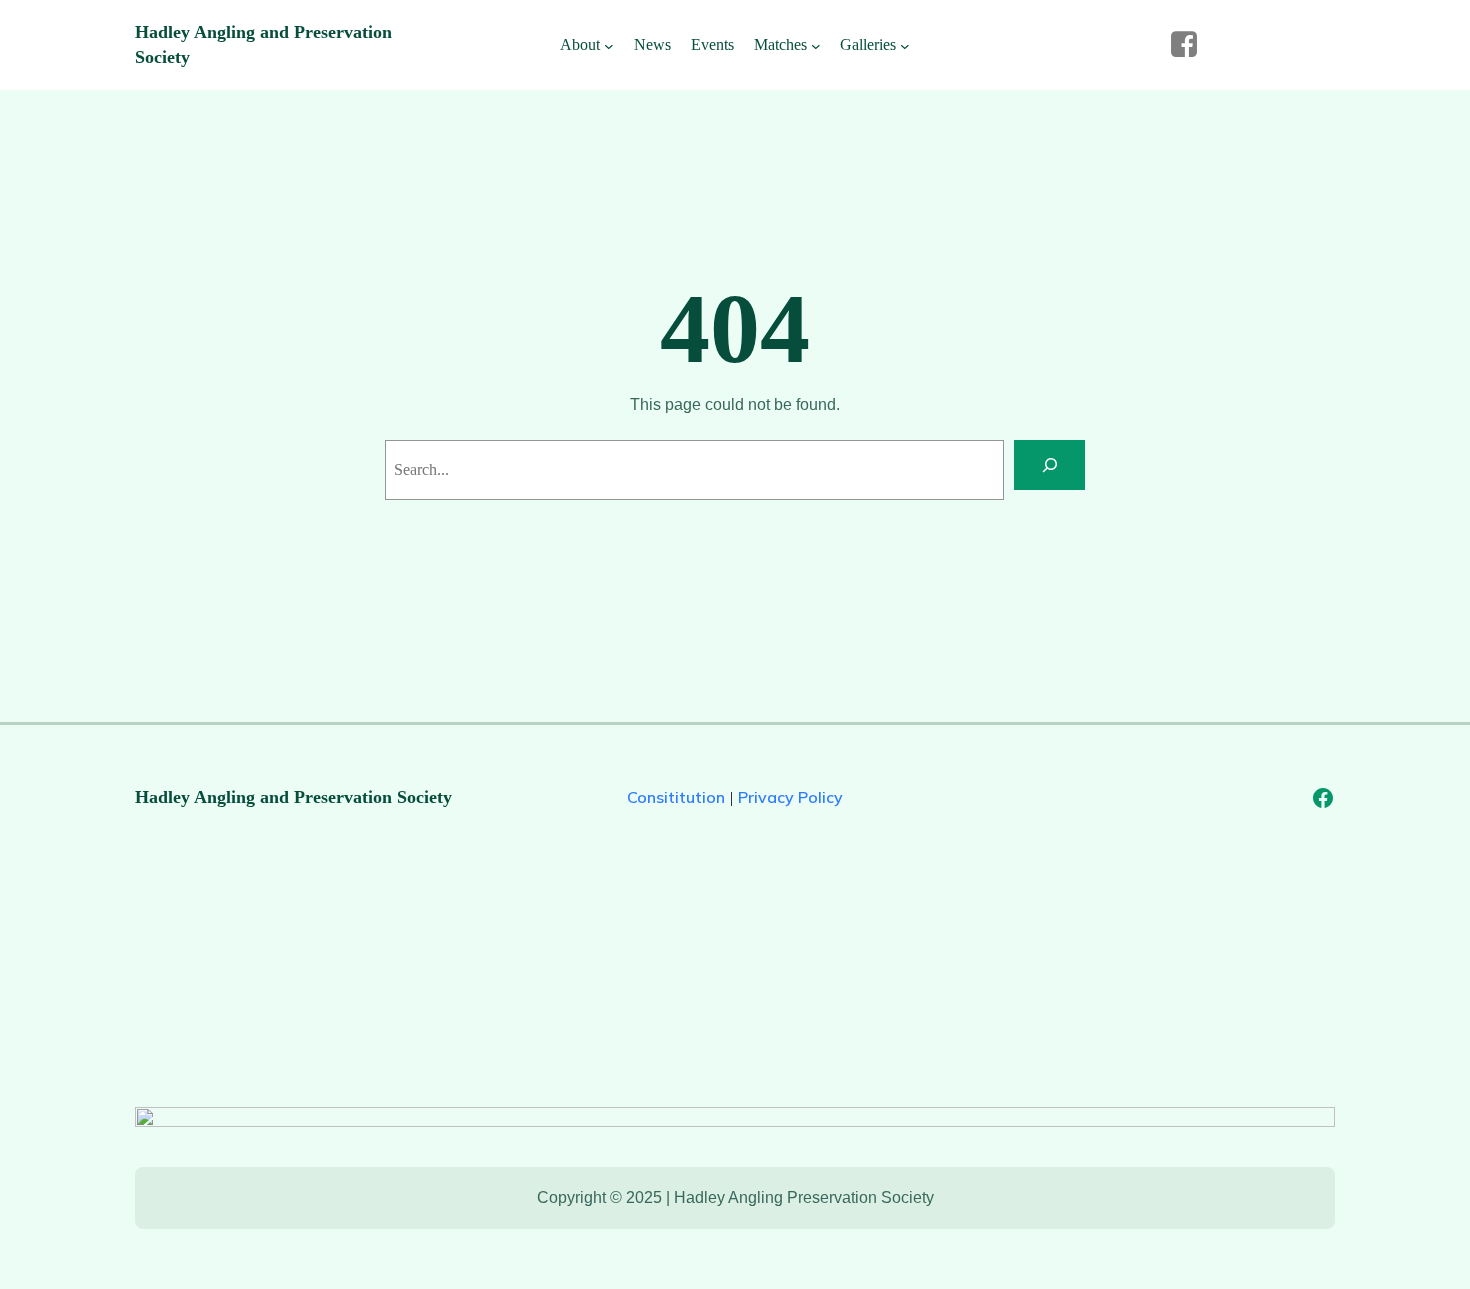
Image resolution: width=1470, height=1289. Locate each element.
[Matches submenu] (816, 45)
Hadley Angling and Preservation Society (293, 797)
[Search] (1049, 464)
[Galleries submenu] (905, 45)
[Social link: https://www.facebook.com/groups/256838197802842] (1191, 45)
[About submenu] (609, 45)
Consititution (676, 797)
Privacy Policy (790, 797)
